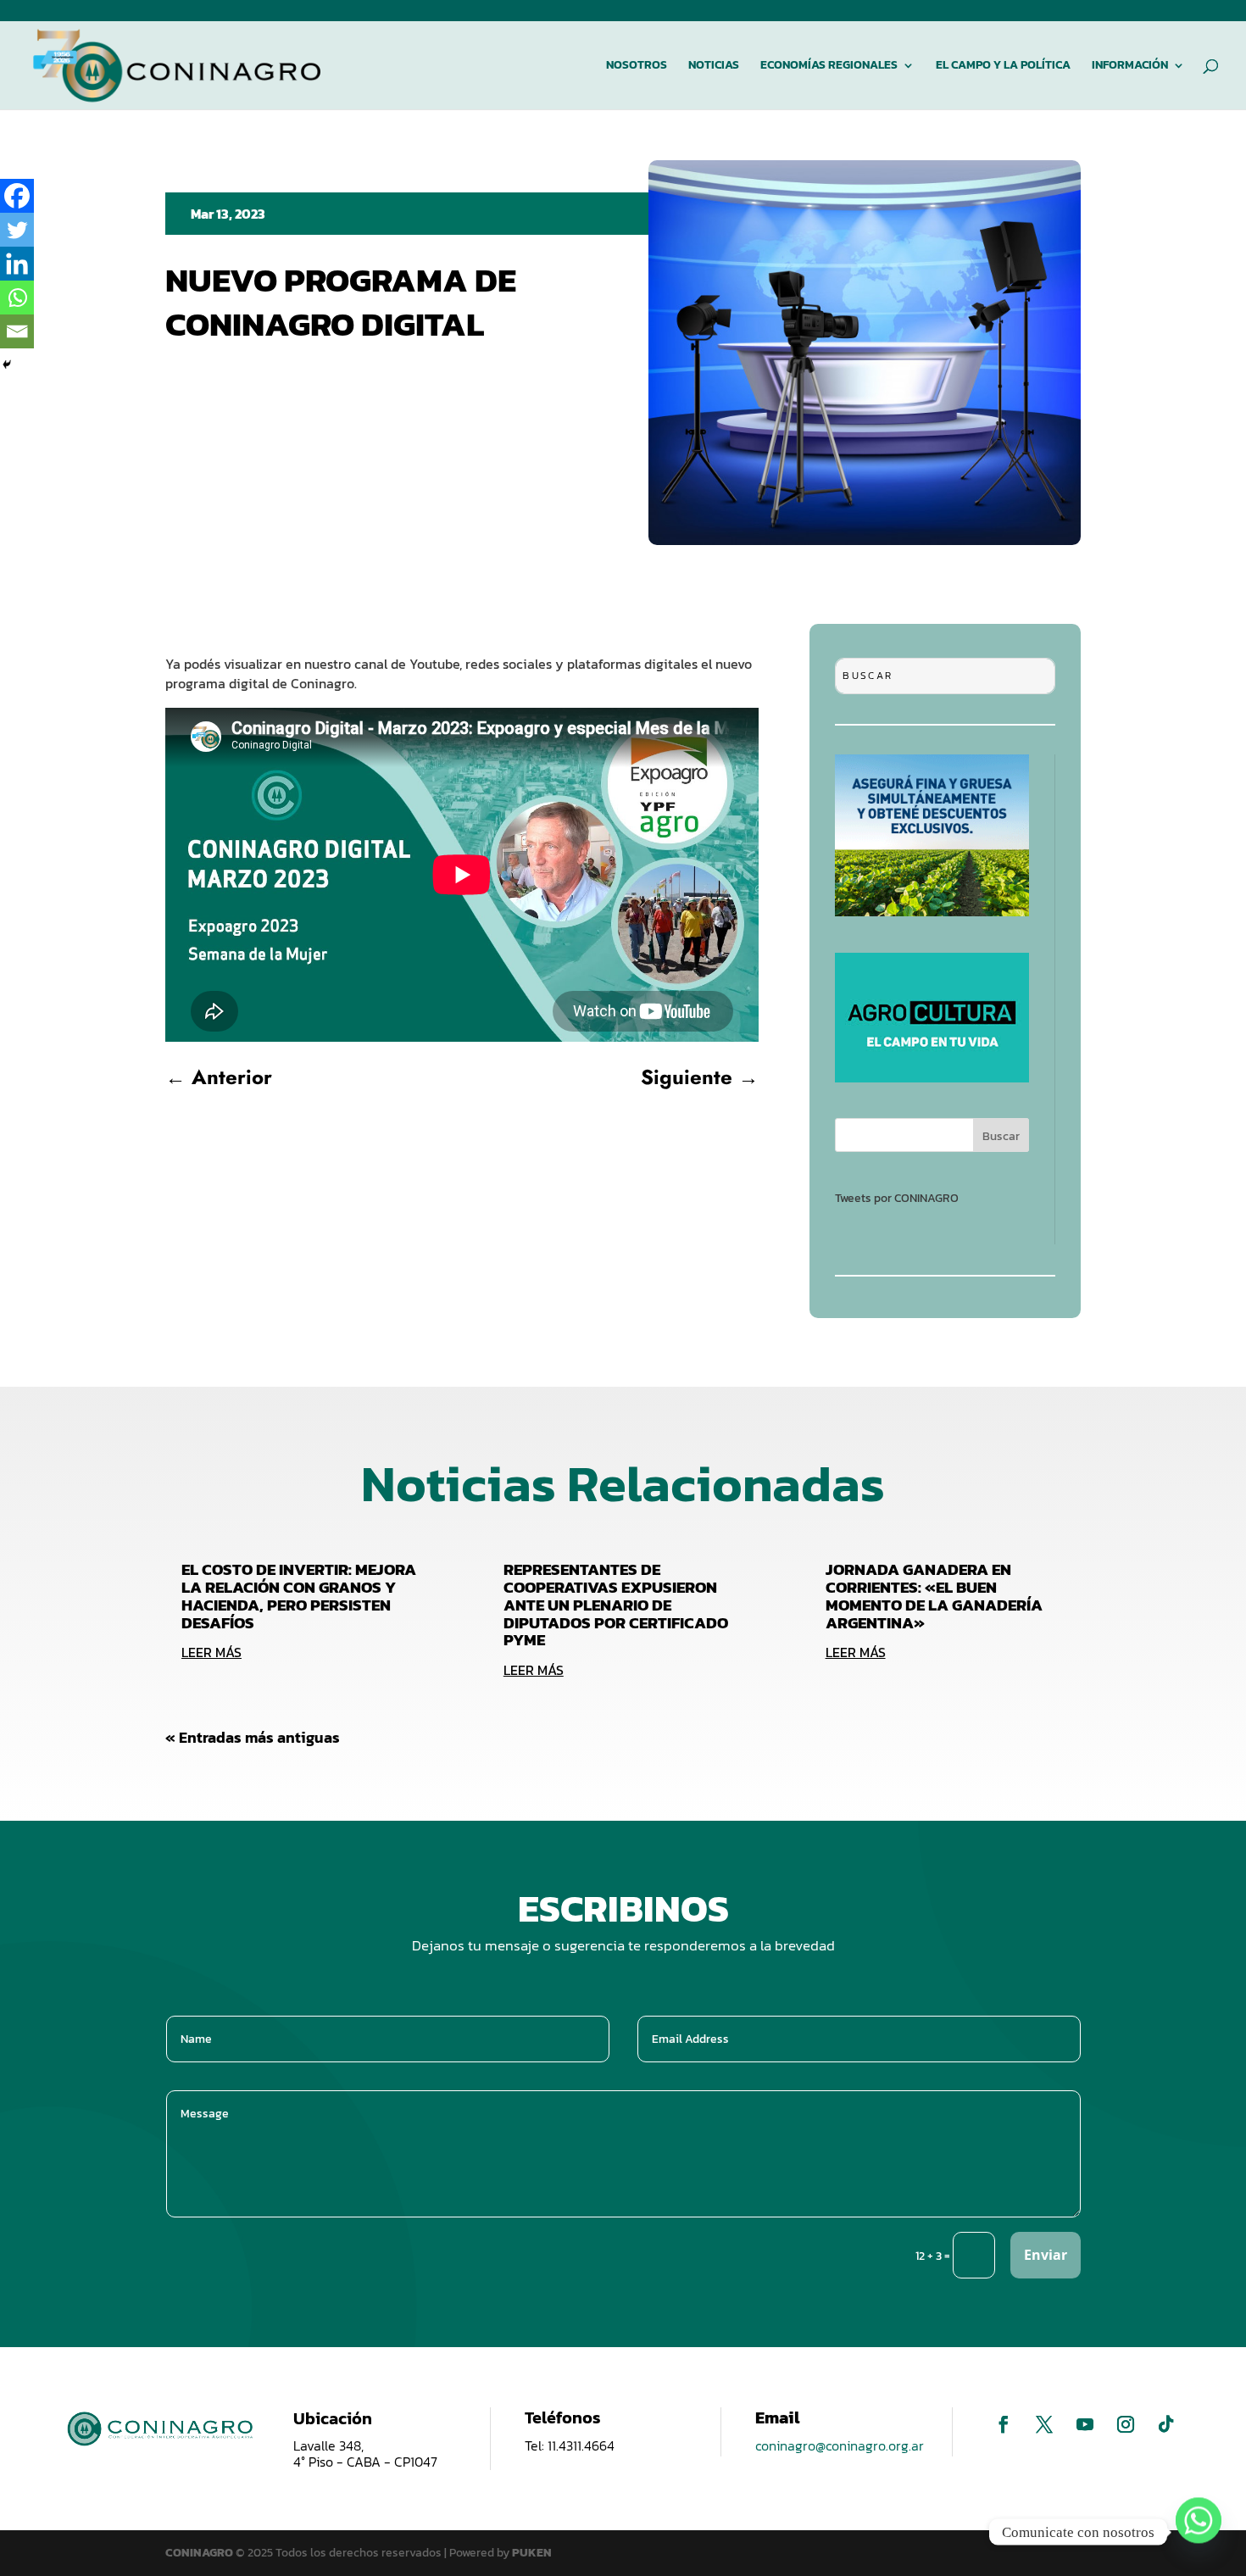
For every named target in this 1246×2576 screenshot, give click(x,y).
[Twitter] (17, 230)
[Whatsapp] (17, 298)
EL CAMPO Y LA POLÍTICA (1003, 67)
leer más (211, 1652)
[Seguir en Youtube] (1085, 2424)
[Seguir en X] (1044, 2424)
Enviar (1046, 2255)
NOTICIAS (714, 67)
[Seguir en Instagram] (1126, 2424)
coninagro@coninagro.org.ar (840, 2445)
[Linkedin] (17, 264)
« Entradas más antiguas (253, 1737)
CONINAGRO (200, 2553)
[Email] (17, 331)
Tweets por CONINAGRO (897, 1198)
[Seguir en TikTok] (1166, 2424)
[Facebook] (17, 196)
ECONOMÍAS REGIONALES (829, 67)
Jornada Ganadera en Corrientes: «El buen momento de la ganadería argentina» (934, 1596)
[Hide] (7, 364)
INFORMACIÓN (1130, 67)
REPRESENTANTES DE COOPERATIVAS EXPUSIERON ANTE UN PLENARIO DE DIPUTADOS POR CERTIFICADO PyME (616, 1605)
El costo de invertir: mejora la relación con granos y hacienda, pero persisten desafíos (299, 1596)
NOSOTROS (637, 67)
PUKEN (532, 2553)
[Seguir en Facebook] (1004, 2424)
